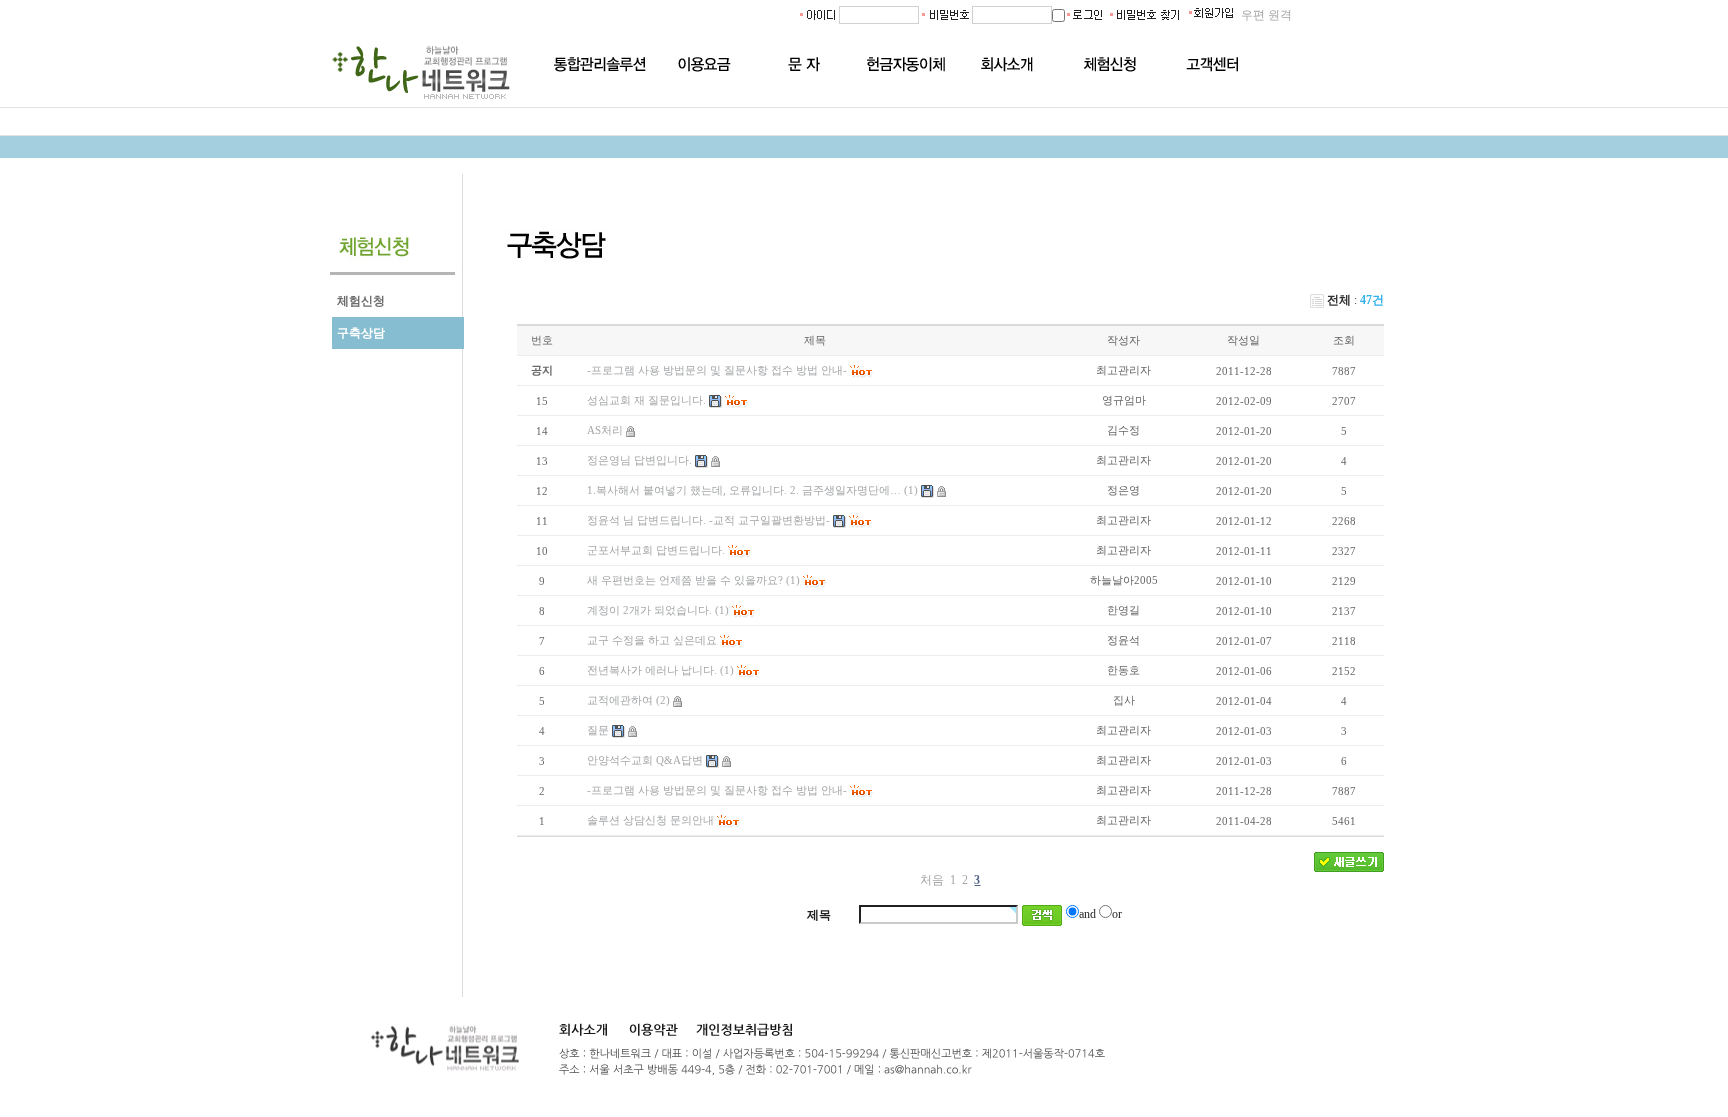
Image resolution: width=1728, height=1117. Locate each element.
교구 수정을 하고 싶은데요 (652, 640)
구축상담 (361, 333)
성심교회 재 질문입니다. (646, 400)
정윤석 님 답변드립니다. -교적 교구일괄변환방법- (708, 520)
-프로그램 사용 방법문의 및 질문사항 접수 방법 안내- (717, 790)
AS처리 (605, 430)
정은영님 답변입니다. (639, 460)
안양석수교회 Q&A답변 (645, 760)
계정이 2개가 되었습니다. (649, 610)
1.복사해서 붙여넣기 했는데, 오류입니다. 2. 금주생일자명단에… (744, 490)
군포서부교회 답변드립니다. (656, 550)
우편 (1253, 15)
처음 (932, 880)
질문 (598, 730)
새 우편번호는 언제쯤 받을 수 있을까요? (685, 580)
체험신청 (361, 301)
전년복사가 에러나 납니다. (652, 670)
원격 (1280, 15)
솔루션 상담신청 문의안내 (650, 820)
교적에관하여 (620, 700)
